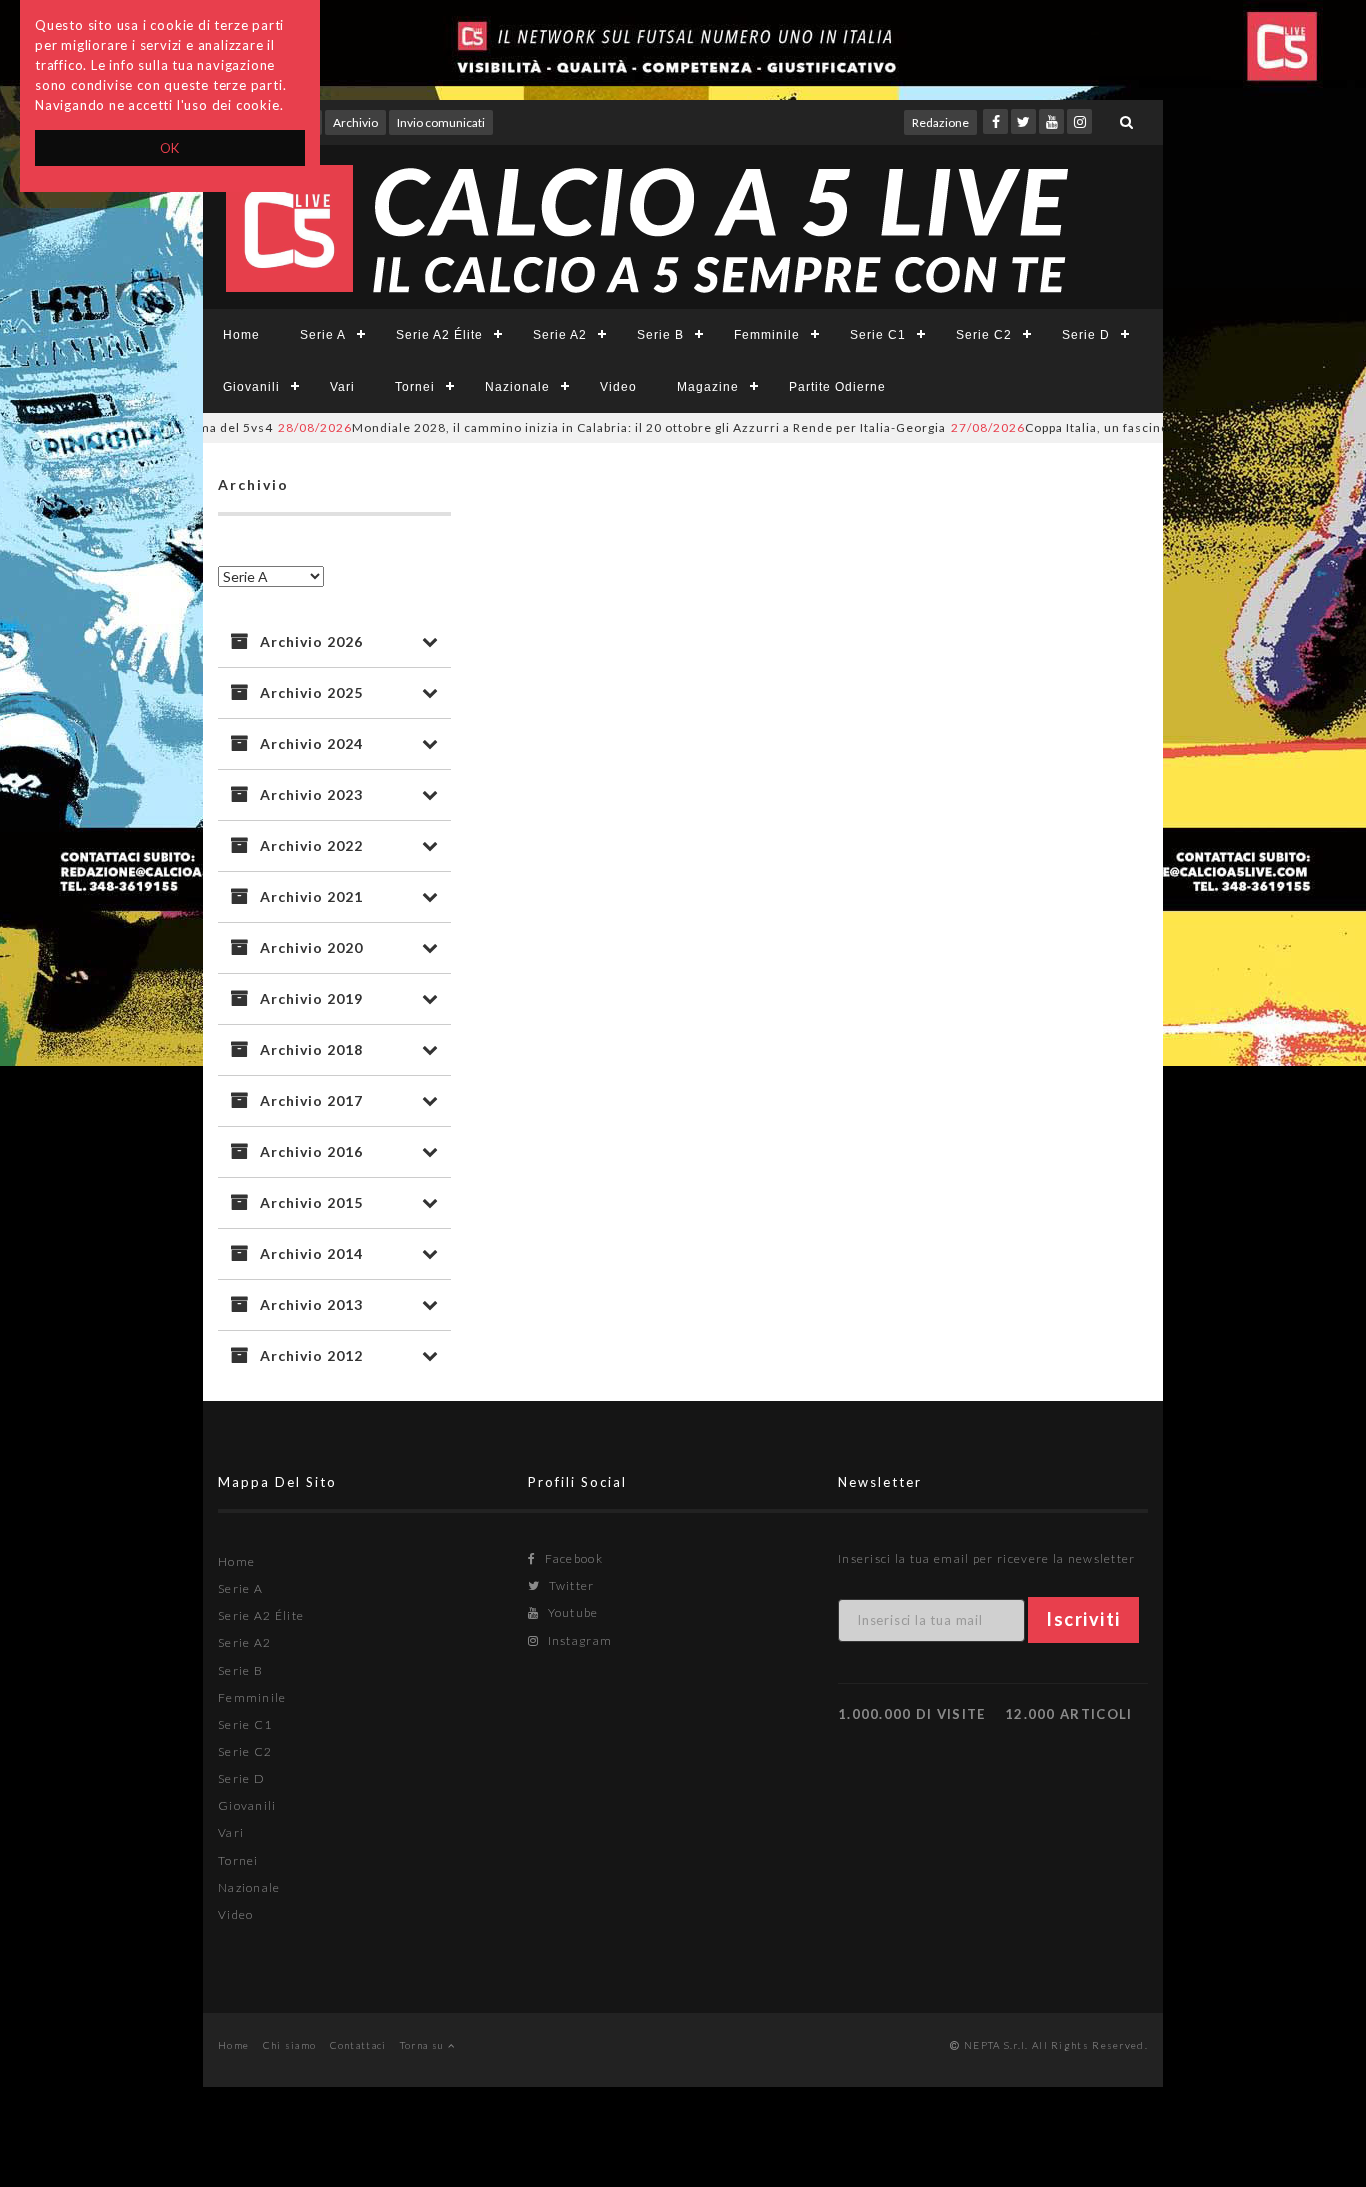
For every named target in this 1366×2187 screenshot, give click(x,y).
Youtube (571, 1612)
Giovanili (251, 387)
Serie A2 (560, 335)
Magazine (708, 387)
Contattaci (358, 2045)
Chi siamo (290, 2045)
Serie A (323, 335)
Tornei (415, 387)
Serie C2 (984, 335)
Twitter (569, 1585)
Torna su (424, 2045)
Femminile (767, 335)
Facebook (572, 1558)
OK (170, 148)
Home (241, 335)
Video (618, 387)
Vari (342, 387)
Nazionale (517, 387)
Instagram (578, 1640)
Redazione (940, 122)
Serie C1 (878, 335)
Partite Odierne (837, 387)
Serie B (660, 335)
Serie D (1086, 335)
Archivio (355, 122)
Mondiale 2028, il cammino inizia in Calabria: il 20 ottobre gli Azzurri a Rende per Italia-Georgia (574, 427)
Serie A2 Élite (439, 335)
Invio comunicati (441, 122)
